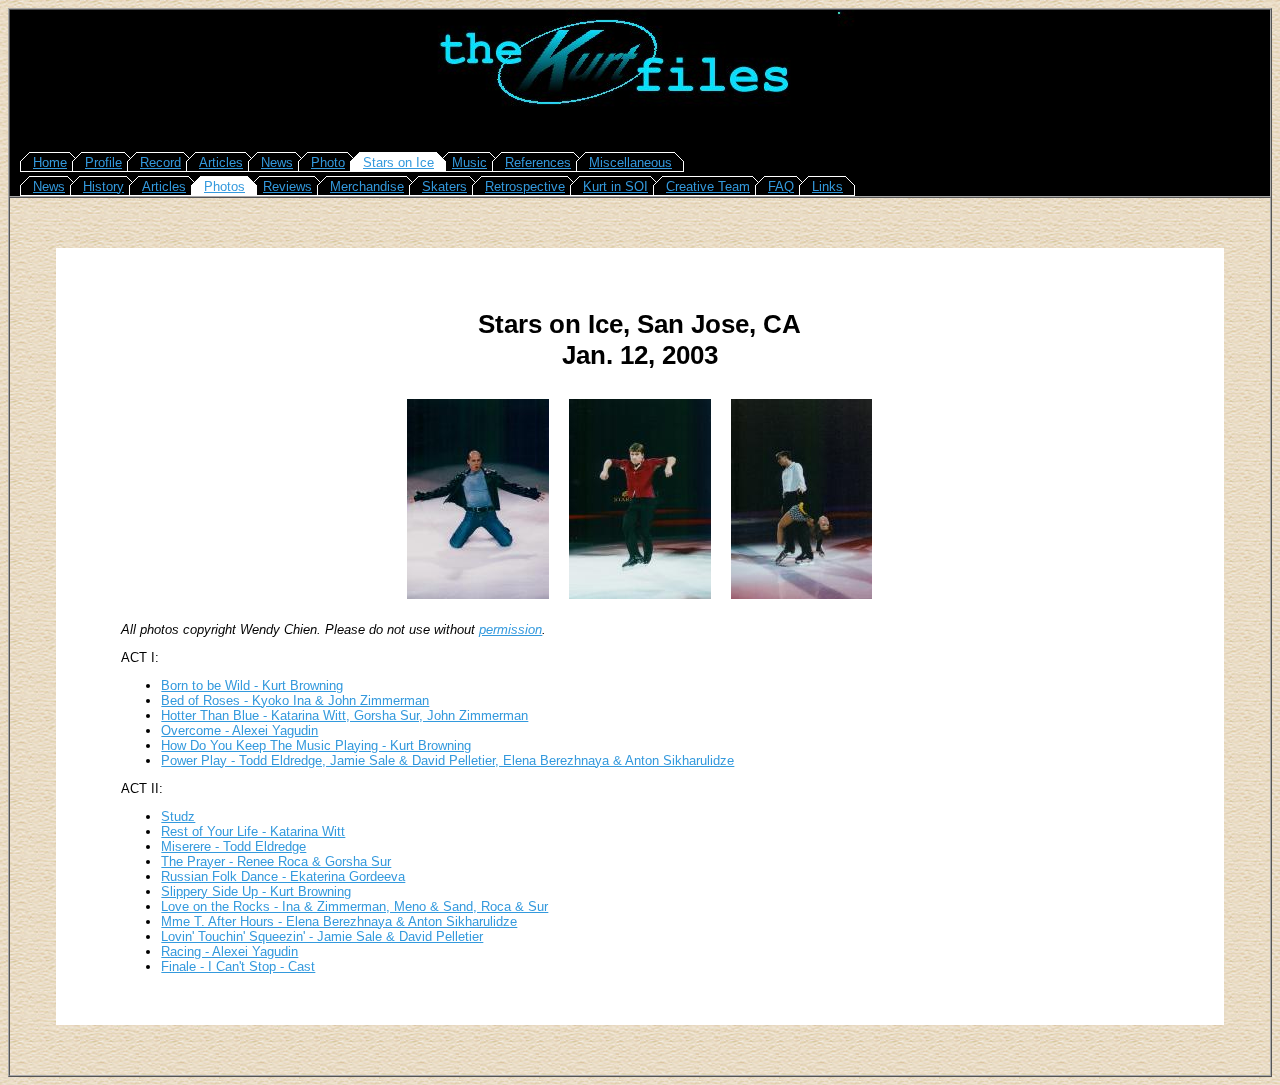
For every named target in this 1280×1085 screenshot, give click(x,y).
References (538, 162)
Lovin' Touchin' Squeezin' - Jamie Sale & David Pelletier (322, 936)
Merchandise (367, 186)
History (103, 186)
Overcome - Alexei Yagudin (239, 730)
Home (50, 162)
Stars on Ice (398, 162)
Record (160, 162)
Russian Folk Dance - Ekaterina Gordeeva (283, 876)
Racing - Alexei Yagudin (229, 951)
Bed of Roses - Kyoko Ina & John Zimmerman (295, 700)
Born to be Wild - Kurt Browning (252, 685)
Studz (178, 816)
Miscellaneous (630, 162)
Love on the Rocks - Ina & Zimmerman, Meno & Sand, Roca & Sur (354, 906)
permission (510, 629)
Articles (221, 162)
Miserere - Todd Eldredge (233, 846)
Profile (103, 162)
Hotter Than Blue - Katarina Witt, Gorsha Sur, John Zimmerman (344, 715)
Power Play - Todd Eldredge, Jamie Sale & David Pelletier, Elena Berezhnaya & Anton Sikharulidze (447, 760)
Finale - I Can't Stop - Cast (238, 966)
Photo (328, 162)
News (277, 162)
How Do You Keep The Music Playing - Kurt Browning (316, 745)
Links (827, 186)
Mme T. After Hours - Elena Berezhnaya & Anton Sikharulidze (339, 921)
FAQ (781, 186)
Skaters (444, 186)
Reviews (287, 186)
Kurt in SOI (615, 186)
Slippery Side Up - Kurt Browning (256, 891)
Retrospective (525, 186)
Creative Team (708, 186)
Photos (224, 186)
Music (469, 162)
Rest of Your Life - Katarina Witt (253, 831)
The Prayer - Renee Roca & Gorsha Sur (276, 861)
